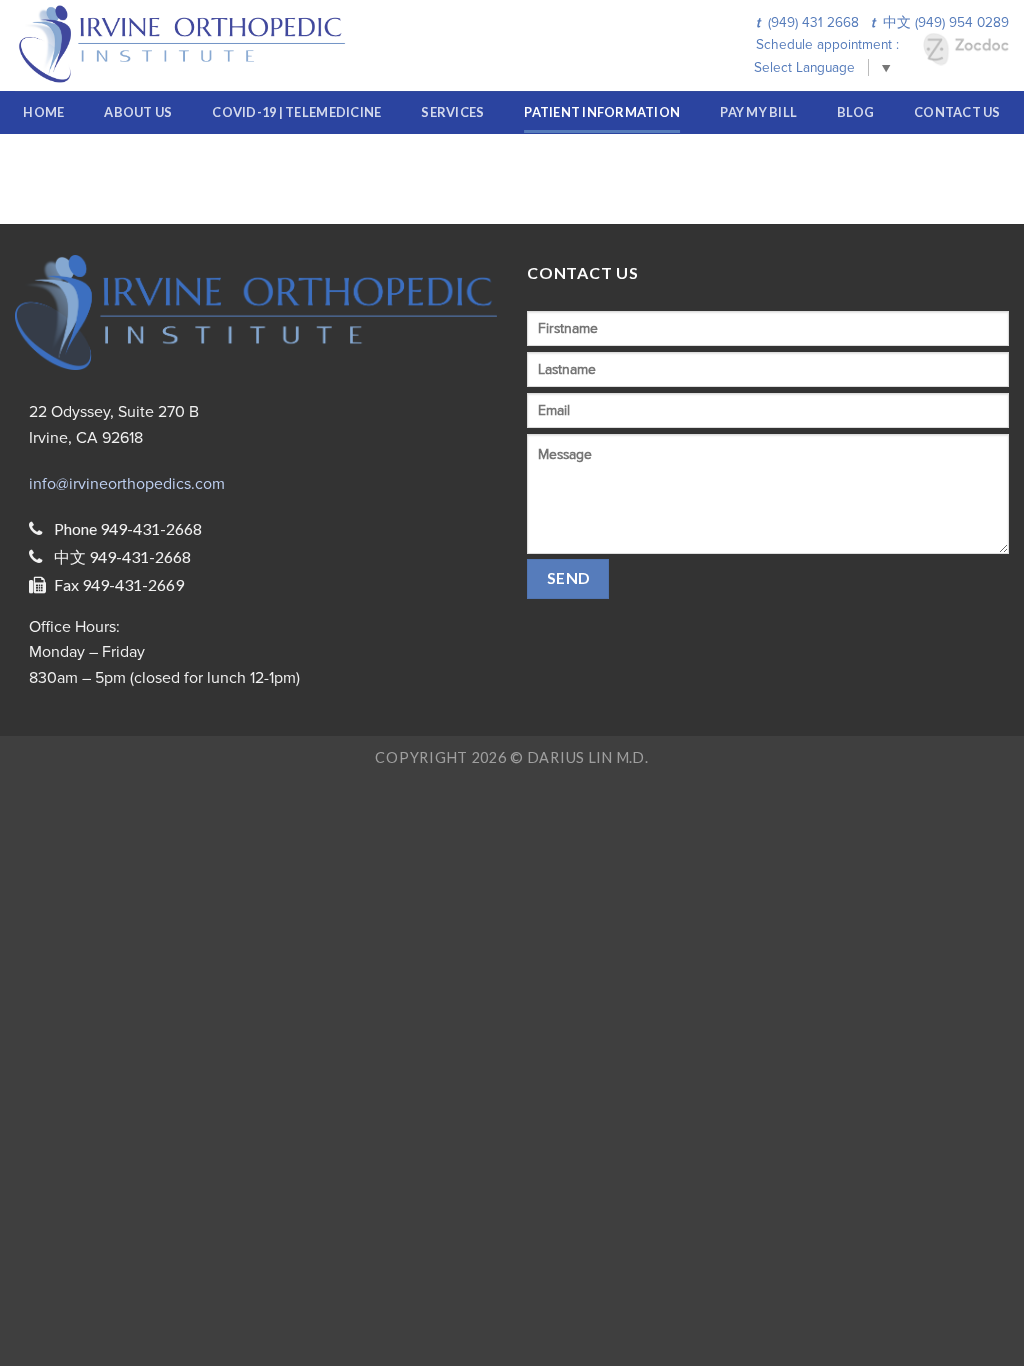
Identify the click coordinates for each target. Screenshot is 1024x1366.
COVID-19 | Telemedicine (296, 112)
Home (43, 112)
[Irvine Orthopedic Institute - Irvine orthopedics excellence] (189, 45)
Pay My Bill (758, 112)
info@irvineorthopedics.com (127, 484)
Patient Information (602, 112)
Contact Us (957, 112)
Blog (855, 112)
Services (452, 112)
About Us (138, 112)
